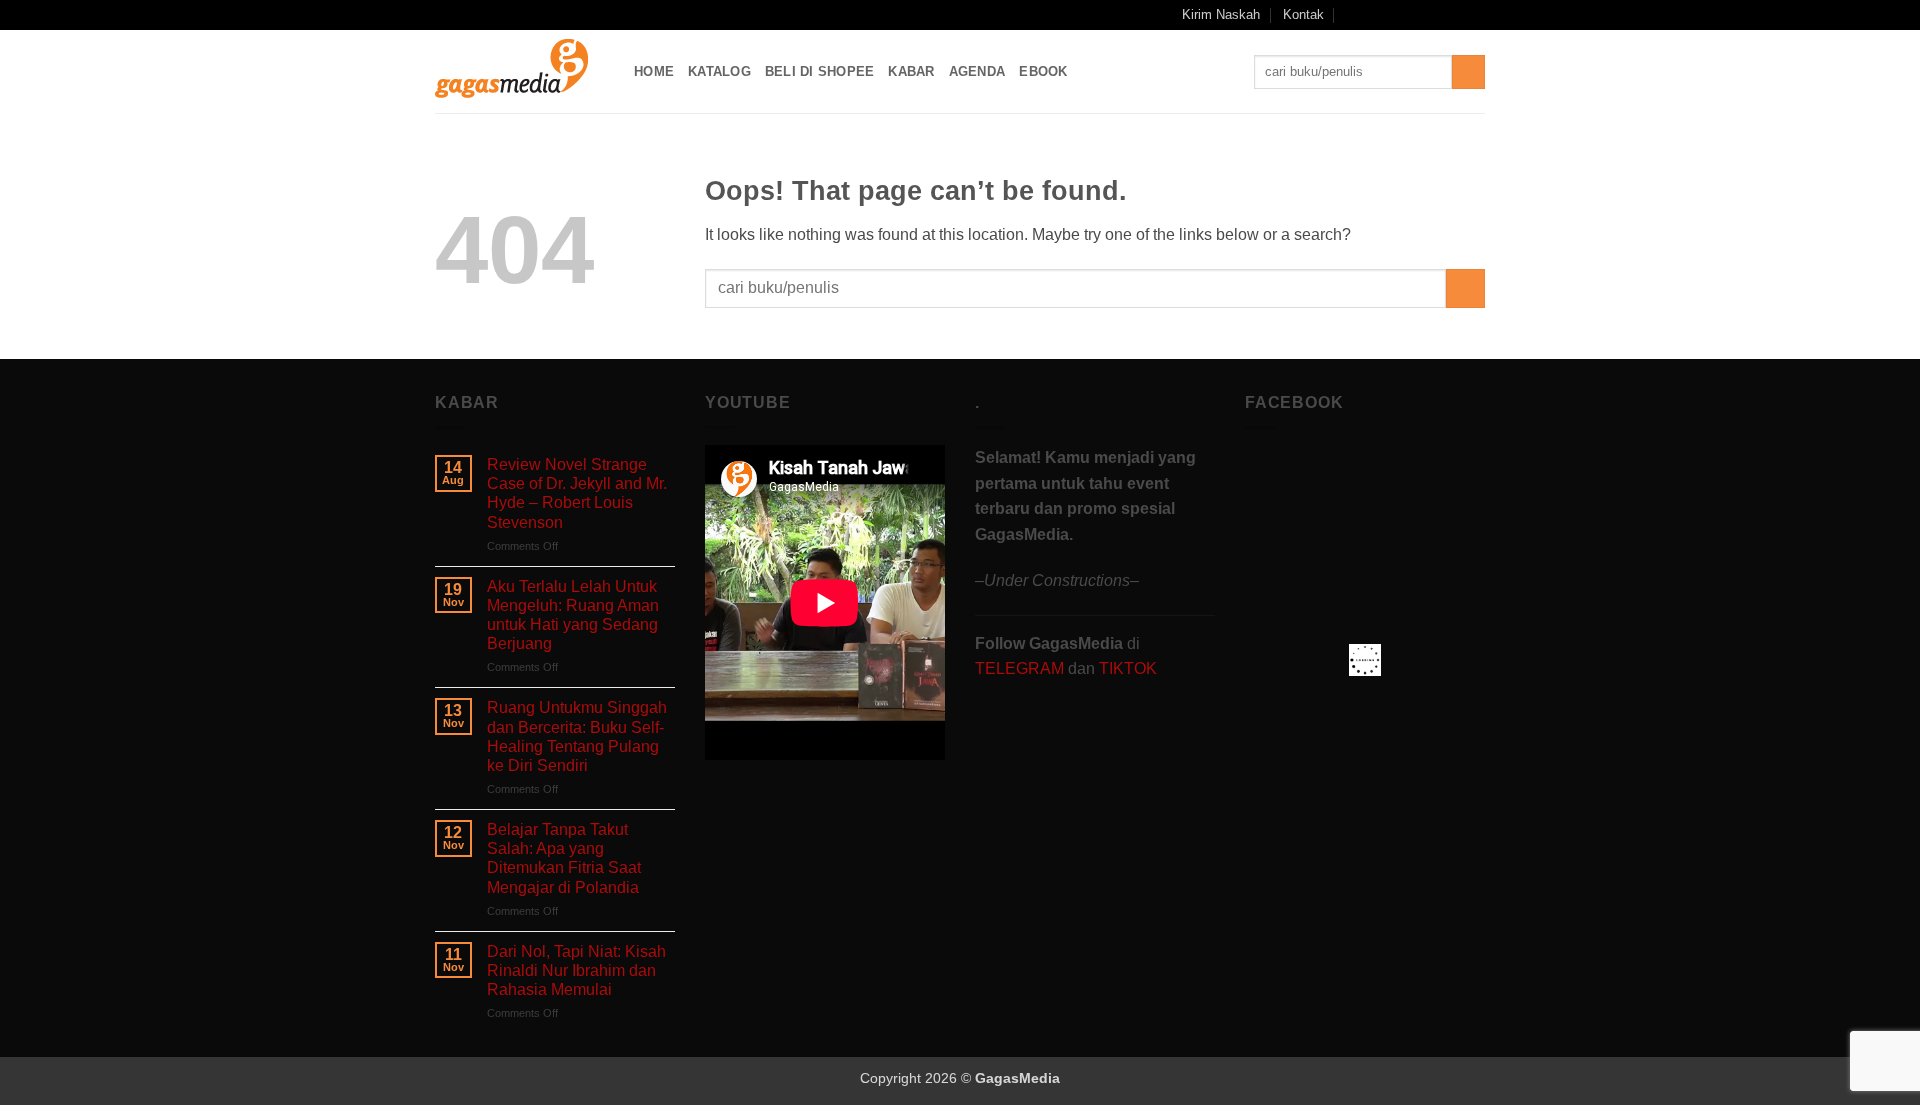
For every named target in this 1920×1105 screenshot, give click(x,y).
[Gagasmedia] (519, 71)
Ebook (1043, 71)
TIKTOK (1128, 668)
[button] (1352, 14)
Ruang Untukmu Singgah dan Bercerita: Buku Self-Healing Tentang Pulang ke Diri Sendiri (577, 736)
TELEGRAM (1021, 668)
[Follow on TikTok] (1418, 15)
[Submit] (1468, 72)
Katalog (719, 71)
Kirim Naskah (1221, 14)
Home (654, 71)
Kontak (1303, 14)
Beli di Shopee (820, 71)
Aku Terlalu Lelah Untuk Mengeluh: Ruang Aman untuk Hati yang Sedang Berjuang (573, 615)
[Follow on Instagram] (1399, 15)
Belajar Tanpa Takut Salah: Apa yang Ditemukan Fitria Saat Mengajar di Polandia (564, 858)
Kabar (911, 71)
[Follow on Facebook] (1379, 15)
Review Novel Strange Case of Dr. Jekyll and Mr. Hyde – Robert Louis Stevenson (577, 493)
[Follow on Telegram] (1475, 15)
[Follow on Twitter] (1437, 15)
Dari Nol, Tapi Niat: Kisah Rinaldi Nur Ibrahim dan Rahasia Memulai (576, 970)
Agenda (977, 71)
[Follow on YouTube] (1456, 15)
